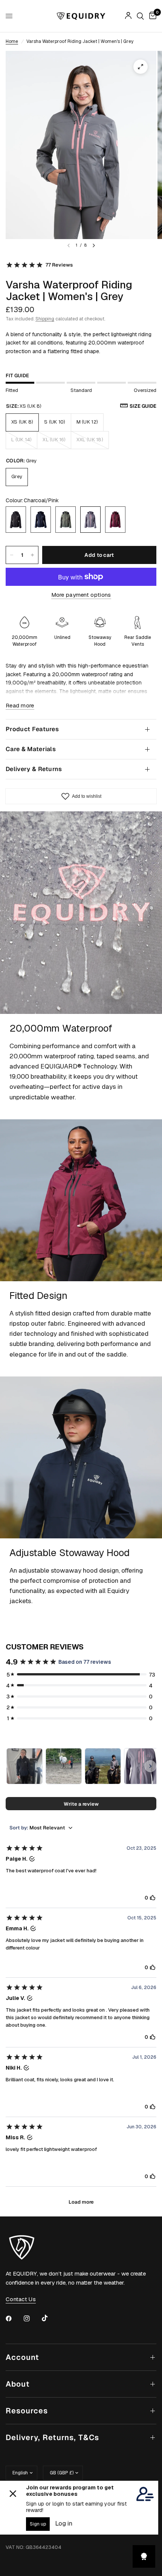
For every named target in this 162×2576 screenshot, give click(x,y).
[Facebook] (14, 2318)
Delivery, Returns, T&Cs (52, 2437)
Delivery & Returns (34, 769)
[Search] (140, 16)
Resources (27, 2411)
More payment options (81, 595)
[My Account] (128, 16)
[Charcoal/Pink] (90, 520)
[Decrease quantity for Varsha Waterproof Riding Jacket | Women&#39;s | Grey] (12, 555)
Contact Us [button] (21, 2299)
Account (22, 2357)
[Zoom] (141, 67)
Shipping (45, 319)
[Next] (94, 245)
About (18, 2384)
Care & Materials (31, 749)
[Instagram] (32, 2318)
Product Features (32, 729)
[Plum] (115, 520)
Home (12, 41)
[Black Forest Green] (66, 520)
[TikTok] (50, 2318)
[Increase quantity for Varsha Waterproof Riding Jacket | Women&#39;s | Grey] (32, 555)
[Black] (16, 520)
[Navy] (41, 520)
